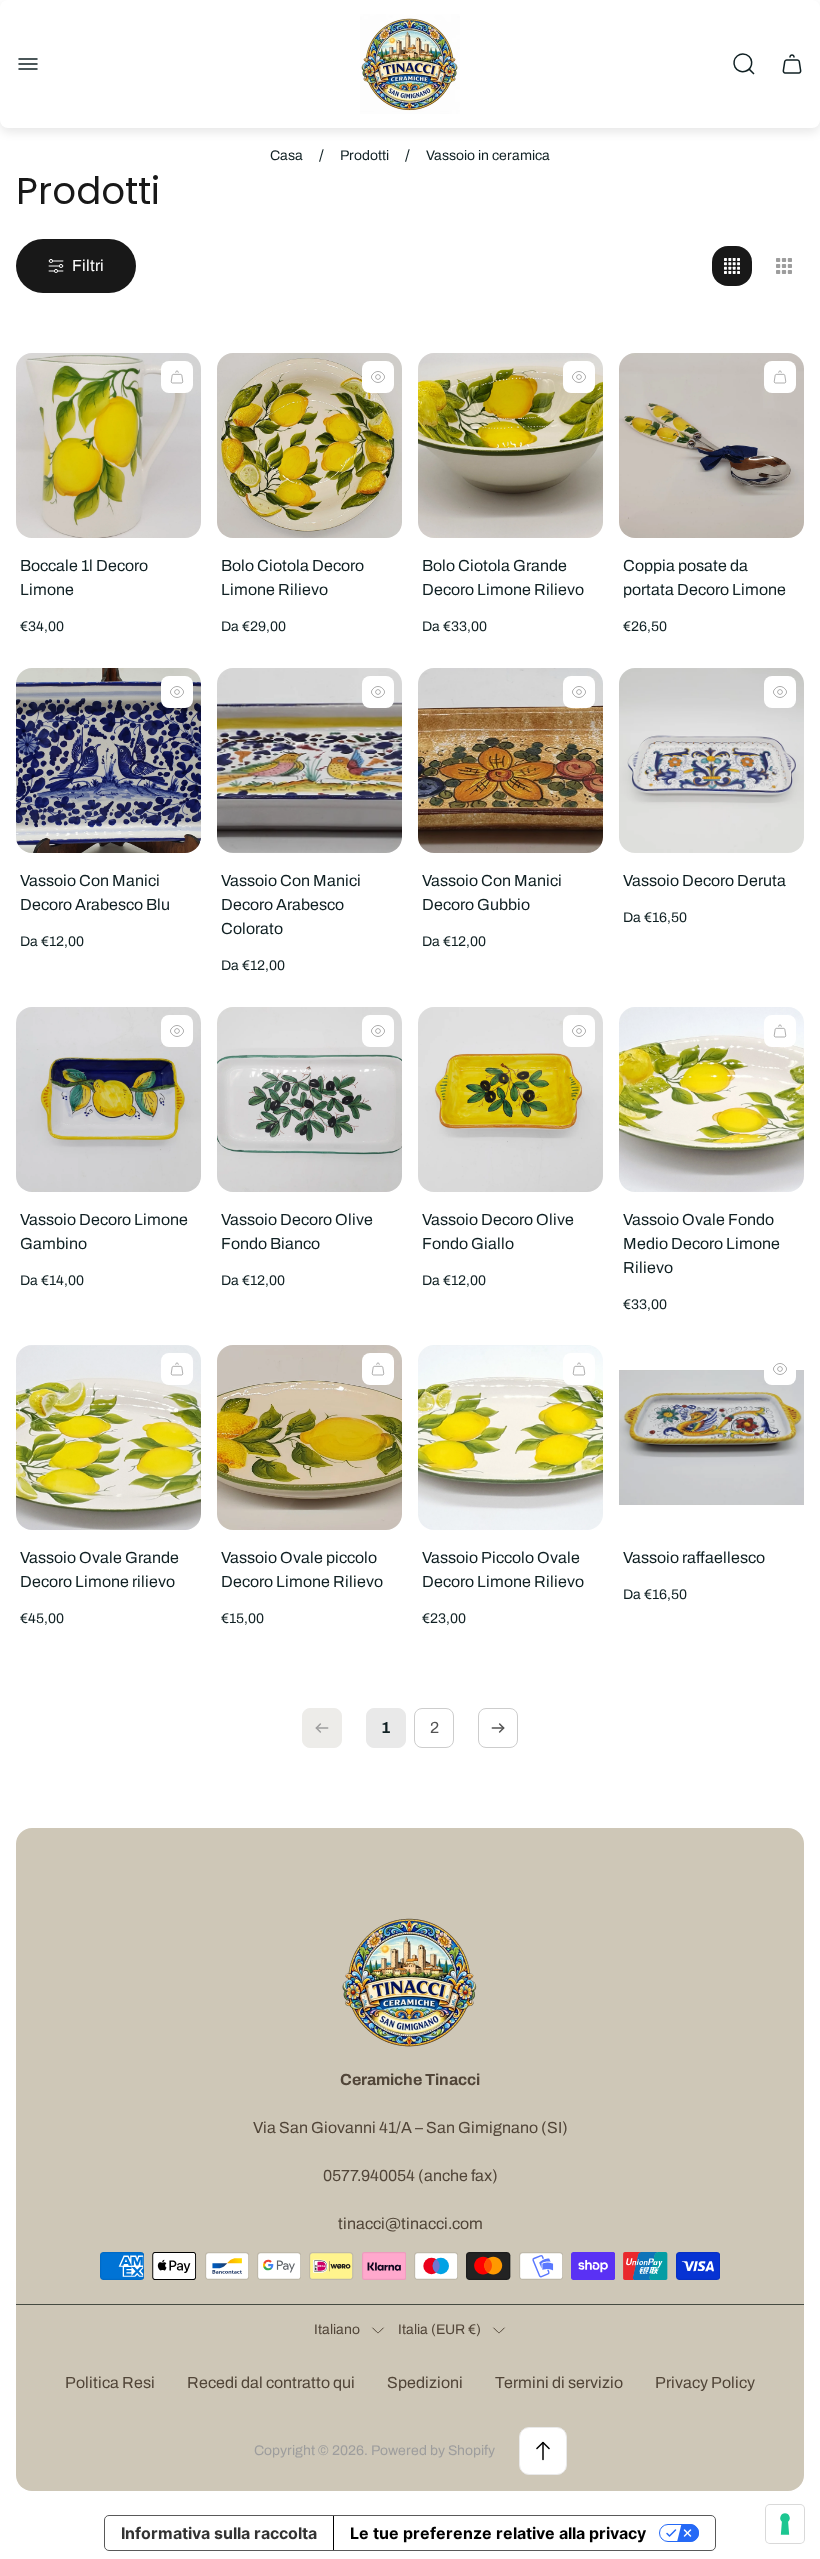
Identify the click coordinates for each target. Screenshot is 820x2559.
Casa (286, 155)
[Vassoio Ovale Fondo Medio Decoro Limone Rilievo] (711, 1099)
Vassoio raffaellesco (694, 1557)
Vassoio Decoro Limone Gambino (104, 1231)
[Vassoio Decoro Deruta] (711, 760)
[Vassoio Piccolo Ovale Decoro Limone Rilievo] (510, 1437)
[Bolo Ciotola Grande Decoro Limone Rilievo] (510, 445)
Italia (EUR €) (439, 2329)
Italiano (337, 2329)
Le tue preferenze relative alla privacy (498, 2533)
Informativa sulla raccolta (219, 2533)
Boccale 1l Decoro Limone (84, 577)
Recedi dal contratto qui (271, 2382)
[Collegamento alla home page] (410, 1982)
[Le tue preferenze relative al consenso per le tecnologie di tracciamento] (785, 2524)
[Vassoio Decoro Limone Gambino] (108, 1099)
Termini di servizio (559, 2382)
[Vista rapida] (378, 377)
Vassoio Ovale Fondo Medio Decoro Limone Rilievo (701, 1243)
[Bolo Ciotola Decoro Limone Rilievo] (309, 445)
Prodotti (364, 155)
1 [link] (386, 1727)
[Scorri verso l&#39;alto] (543, 2451)
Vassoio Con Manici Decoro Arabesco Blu (95, 892)
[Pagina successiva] (498, 1728)
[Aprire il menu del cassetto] (28, 64)
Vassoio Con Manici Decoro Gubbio (492, 892)
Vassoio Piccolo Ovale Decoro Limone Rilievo (503, 1569)
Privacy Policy (705, 2382)
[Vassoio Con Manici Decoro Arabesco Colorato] (309, 760)
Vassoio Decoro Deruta (704, 880)
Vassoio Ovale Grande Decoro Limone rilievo (99, 1569)
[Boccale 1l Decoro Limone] (108, 445)
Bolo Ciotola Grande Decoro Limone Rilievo (503, 577)
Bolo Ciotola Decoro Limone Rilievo (292, 577)
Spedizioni (425, 2382)
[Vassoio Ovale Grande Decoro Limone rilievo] (108, 1437)
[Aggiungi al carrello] (177, 377)
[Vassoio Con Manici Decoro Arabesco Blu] (108, 760)
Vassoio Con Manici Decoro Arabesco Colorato (291, 904)
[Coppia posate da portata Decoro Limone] (711, 445)
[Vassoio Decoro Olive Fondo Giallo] (510, 1099)
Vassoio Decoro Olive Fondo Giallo (498, 1231)
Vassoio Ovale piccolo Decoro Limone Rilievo (302, 1569)
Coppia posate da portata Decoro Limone (704, 577)
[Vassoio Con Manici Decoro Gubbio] (510, 760)
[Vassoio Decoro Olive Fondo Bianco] (309, 1099)
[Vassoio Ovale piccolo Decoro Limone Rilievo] (309, 1437)
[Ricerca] (744, 64)
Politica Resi (110, 2382)
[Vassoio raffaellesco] (711, 1437)
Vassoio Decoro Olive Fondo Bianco (297, 1231)
